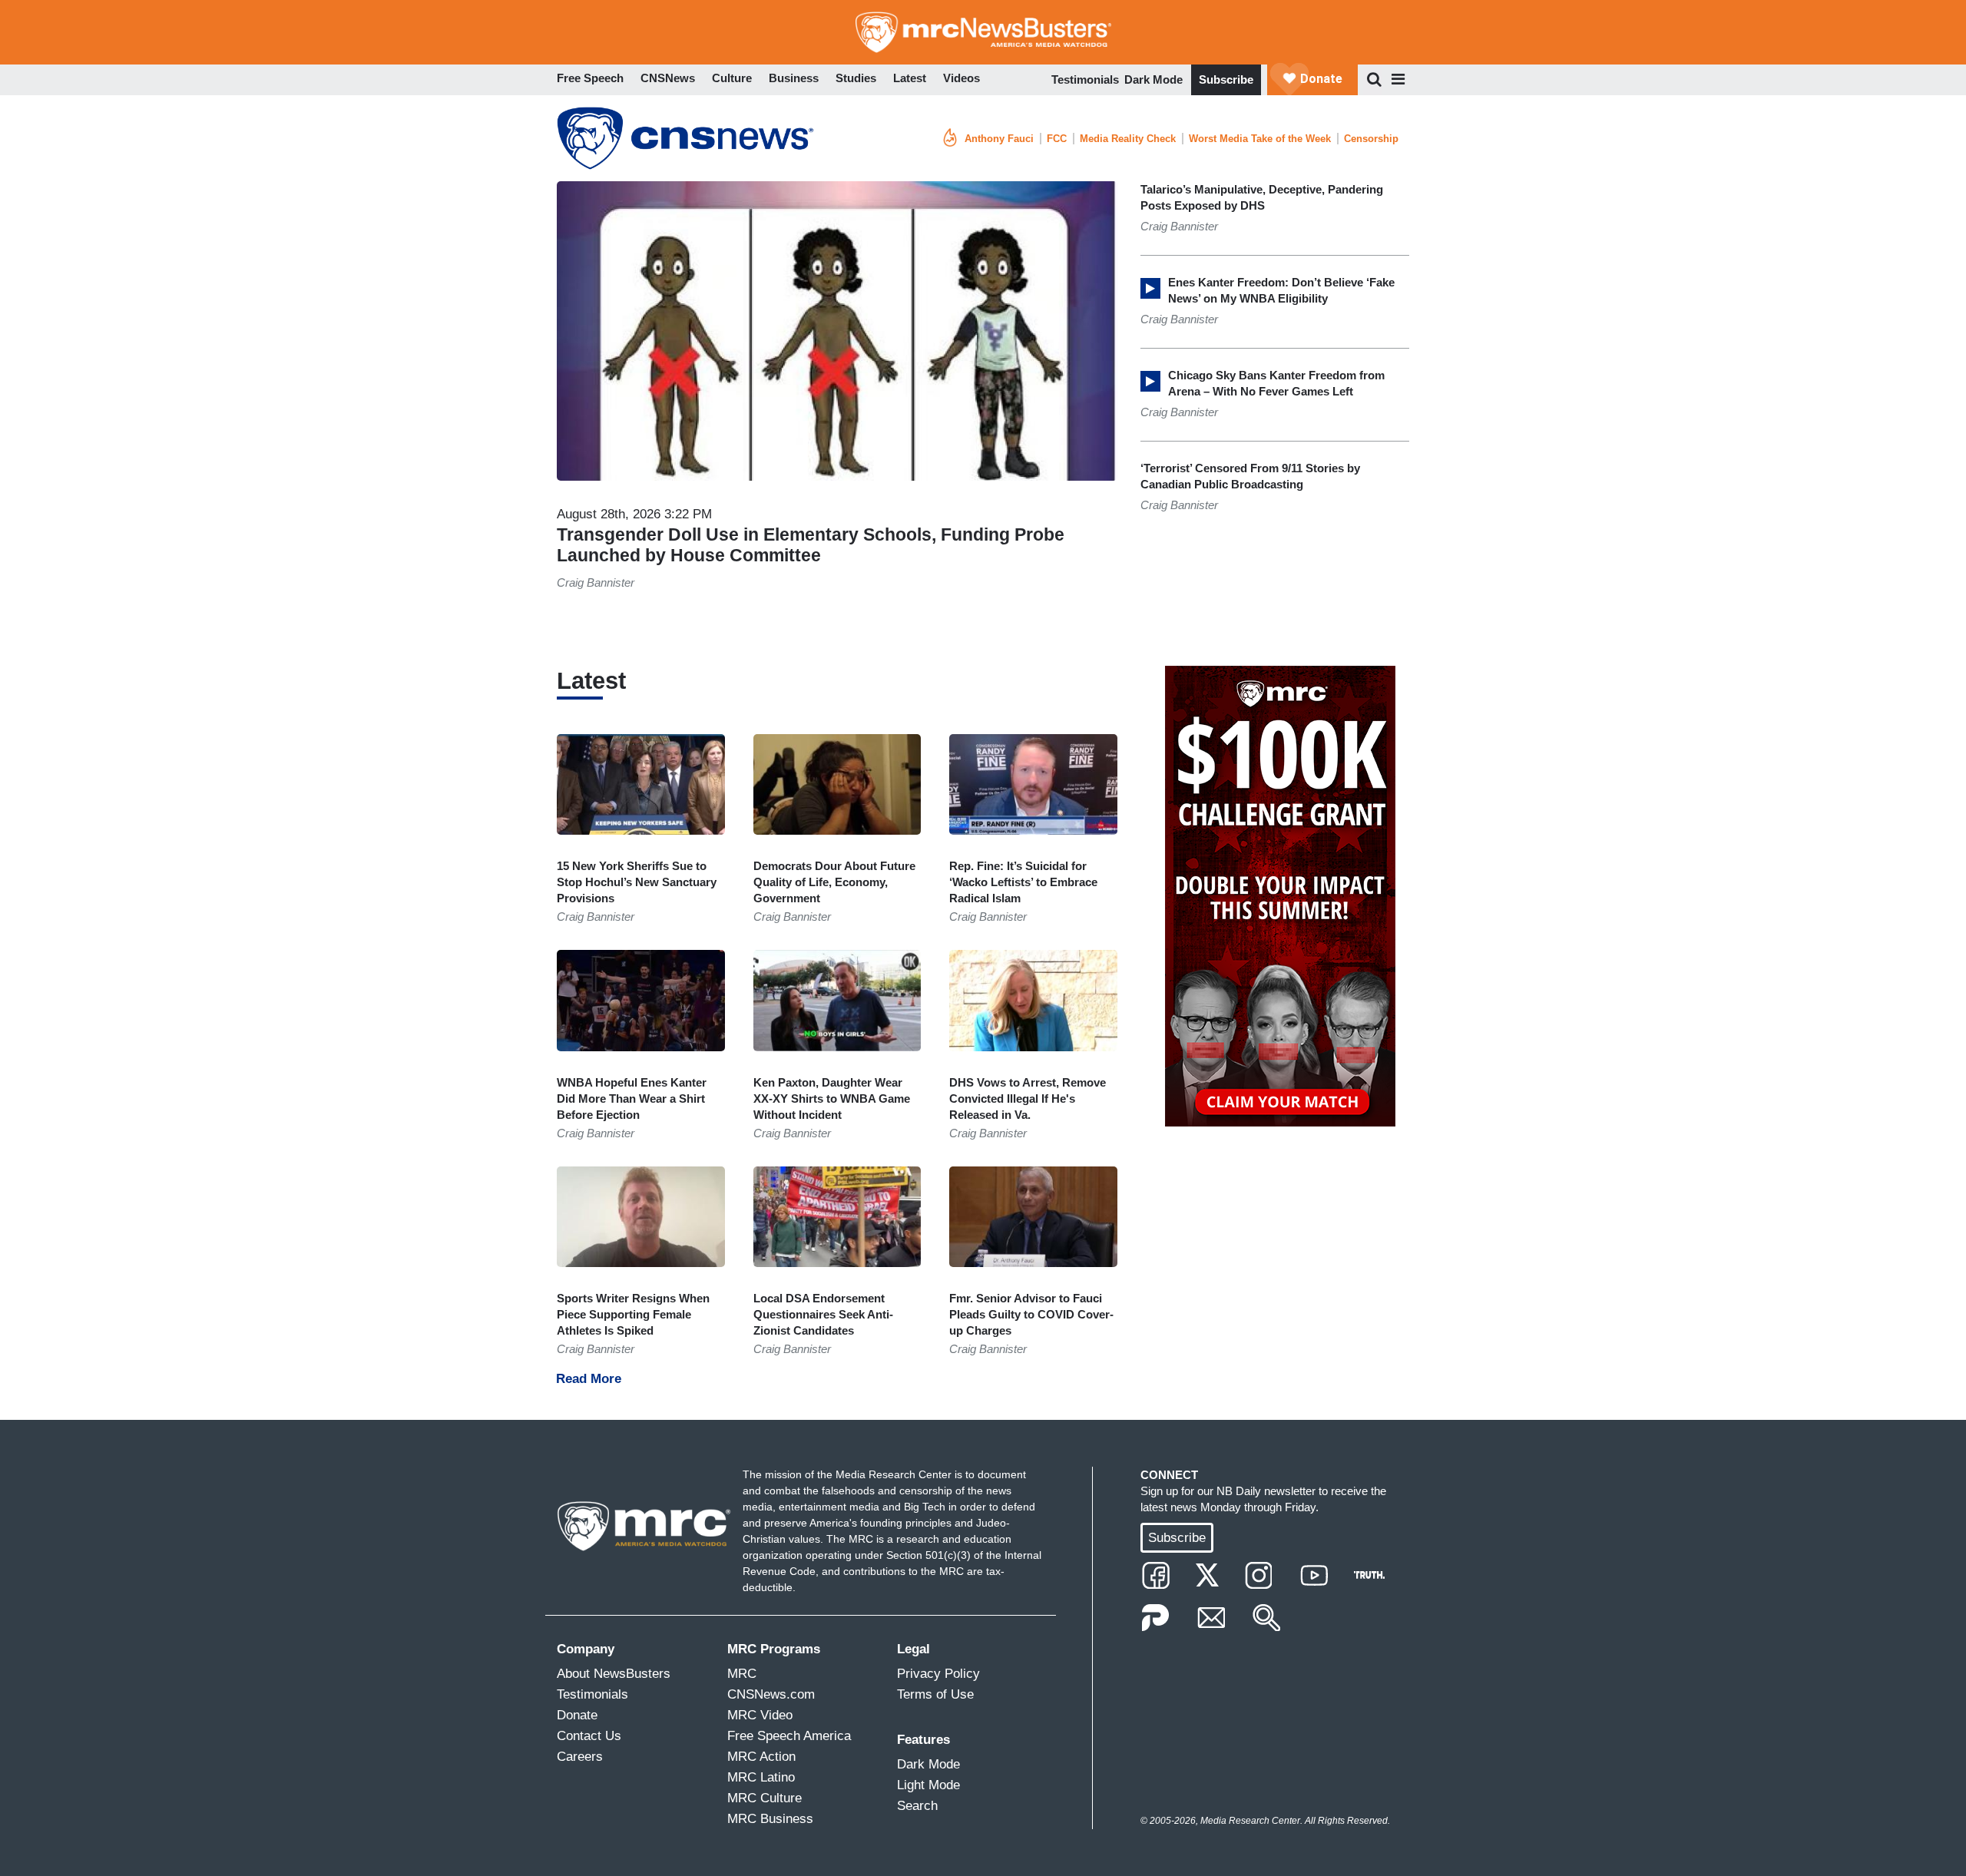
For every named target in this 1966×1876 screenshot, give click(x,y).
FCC (1057, 139)
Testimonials (1085, 79)
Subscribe (1226, 79)
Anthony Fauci (999, 139)
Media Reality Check (1128, 139)
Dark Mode (1153, 79)
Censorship (1371, 139)
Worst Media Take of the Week (1260, 139)
